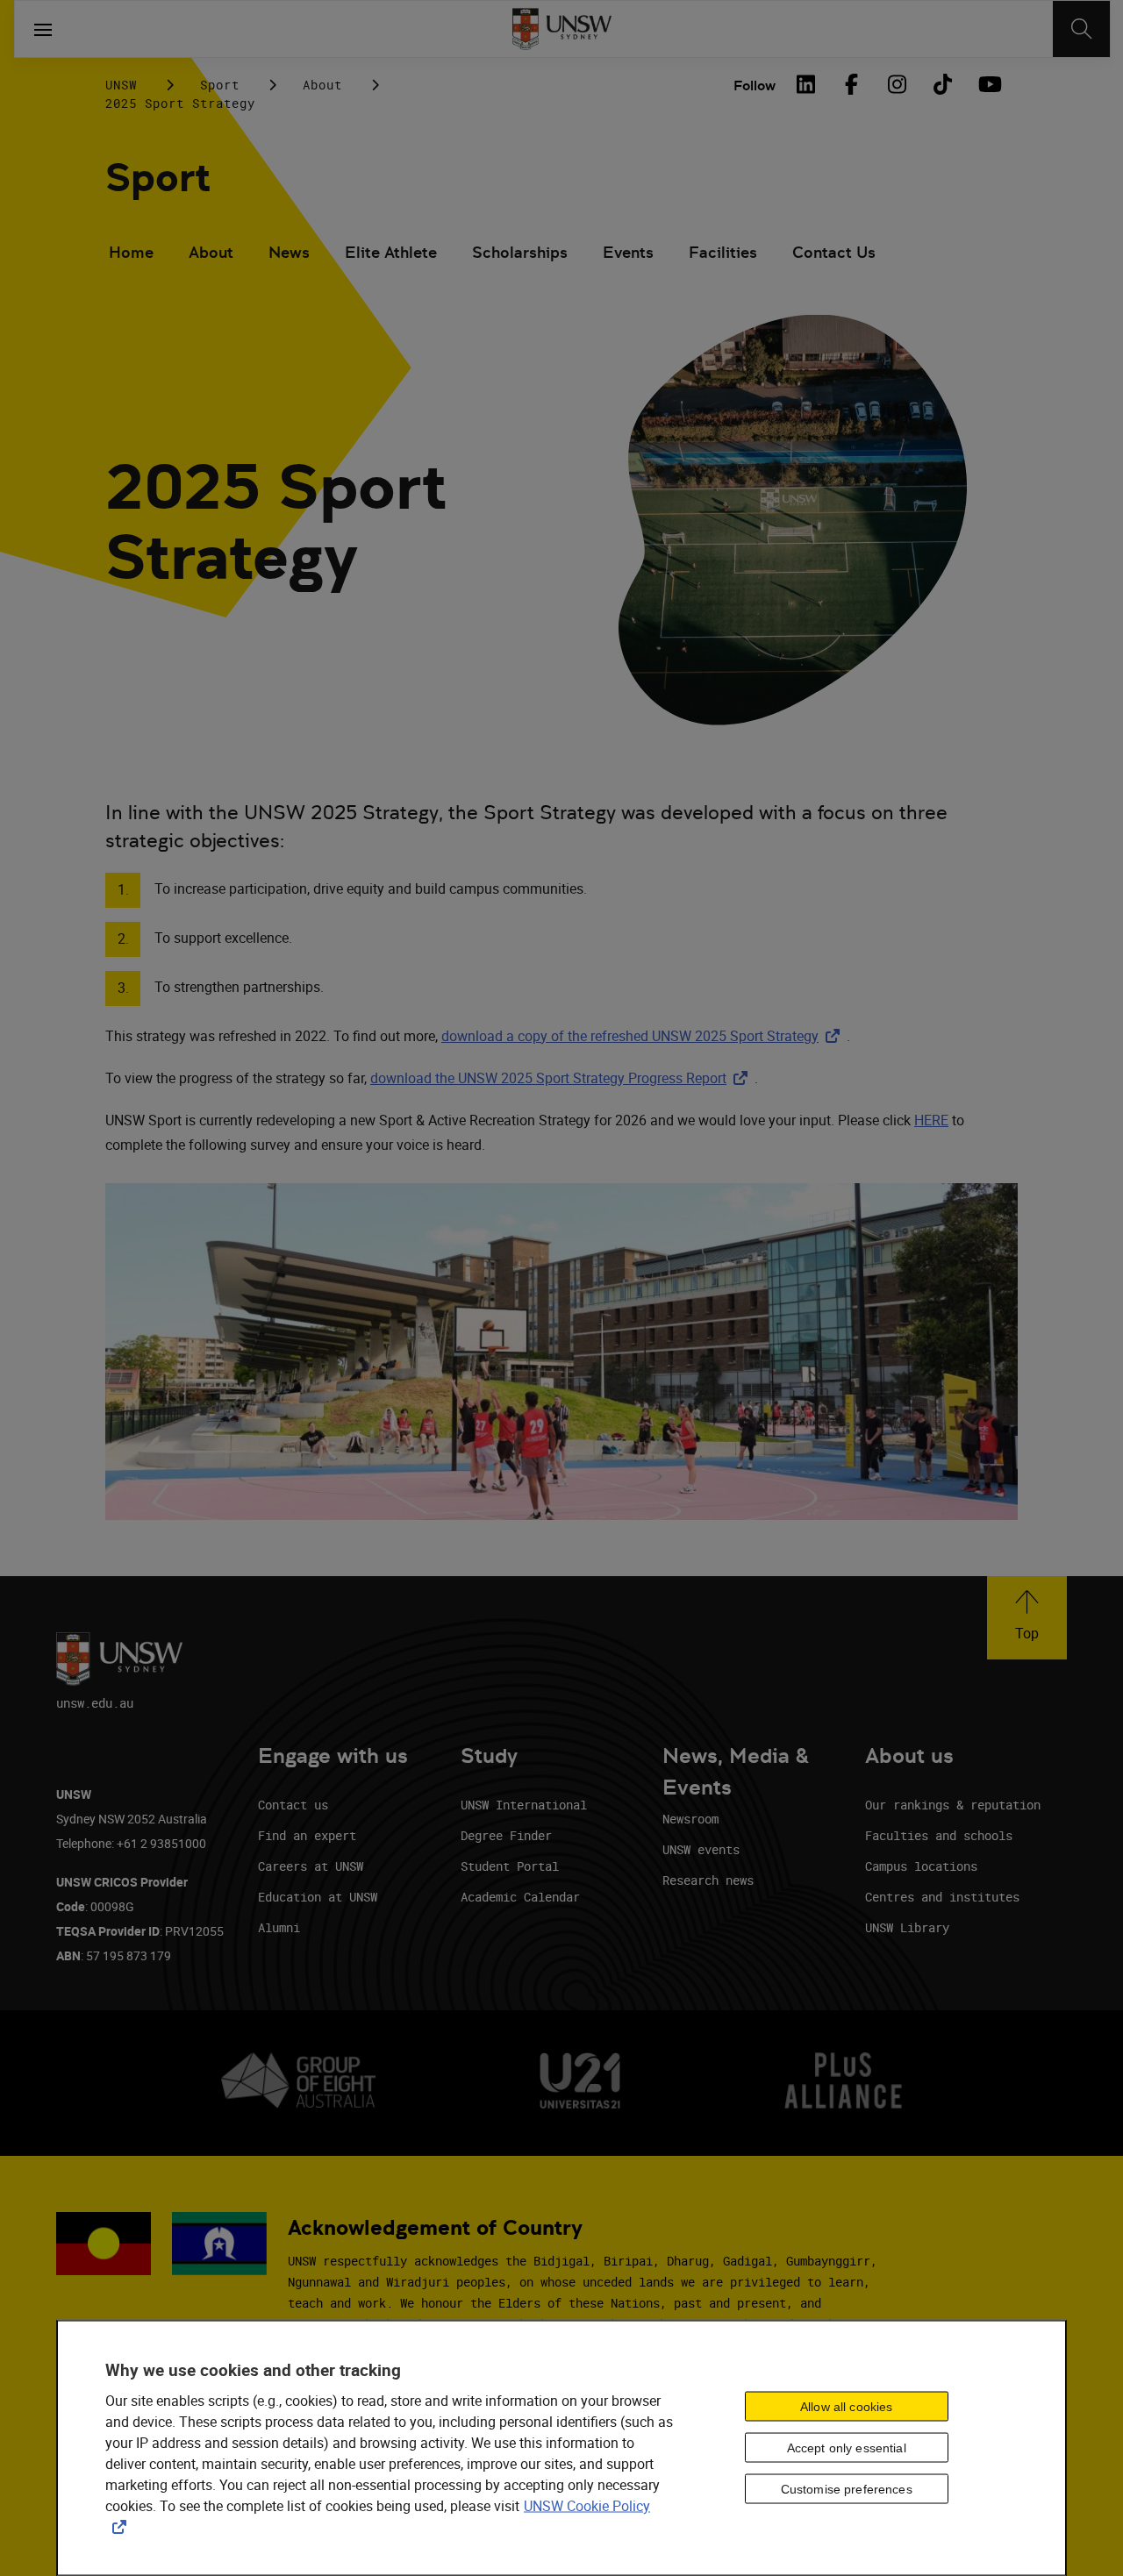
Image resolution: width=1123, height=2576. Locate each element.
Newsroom (690, 1819)
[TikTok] (942, 84)
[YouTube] (988, 84)
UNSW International (524, 1805)
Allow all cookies (846, 2407)
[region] (561, 2448)
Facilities (723, 252)
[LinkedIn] (805, 84)
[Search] (1081, 29)
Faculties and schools (939, 1835)
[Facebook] (851, 84)
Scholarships (520, 252)
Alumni (279, 1927)
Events (628, 252)
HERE (931, 1120)
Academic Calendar (520, 1897)
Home (131, 252)
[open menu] (43, 29)
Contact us (293, 1805)
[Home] (562, 29)
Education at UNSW (318, 1897)
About (322, 85)
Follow (755, 86)
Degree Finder (506, 1835)
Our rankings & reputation (953, 1805)
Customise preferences (847, 2489)
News (289, 252)
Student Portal (510, 1866)
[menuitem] (131, 254)
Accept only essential (847, 2448)
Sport (220, 85)
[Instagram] (897, 84)
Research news (708, 1880)
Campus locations (921, 1866)
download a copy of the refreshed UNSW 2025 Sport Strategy (644, 1036)
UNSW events (701, 1849)
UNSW (121, 85)
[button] (1027, 1618)
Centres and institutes (942, 1897)
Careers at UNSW (311, 1866)
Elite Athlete (391, 252)
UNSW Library (907, 1927)
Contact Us (834, 252)
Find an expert (307, 1835)
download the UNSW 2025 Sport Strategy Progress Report (562, 1078)
